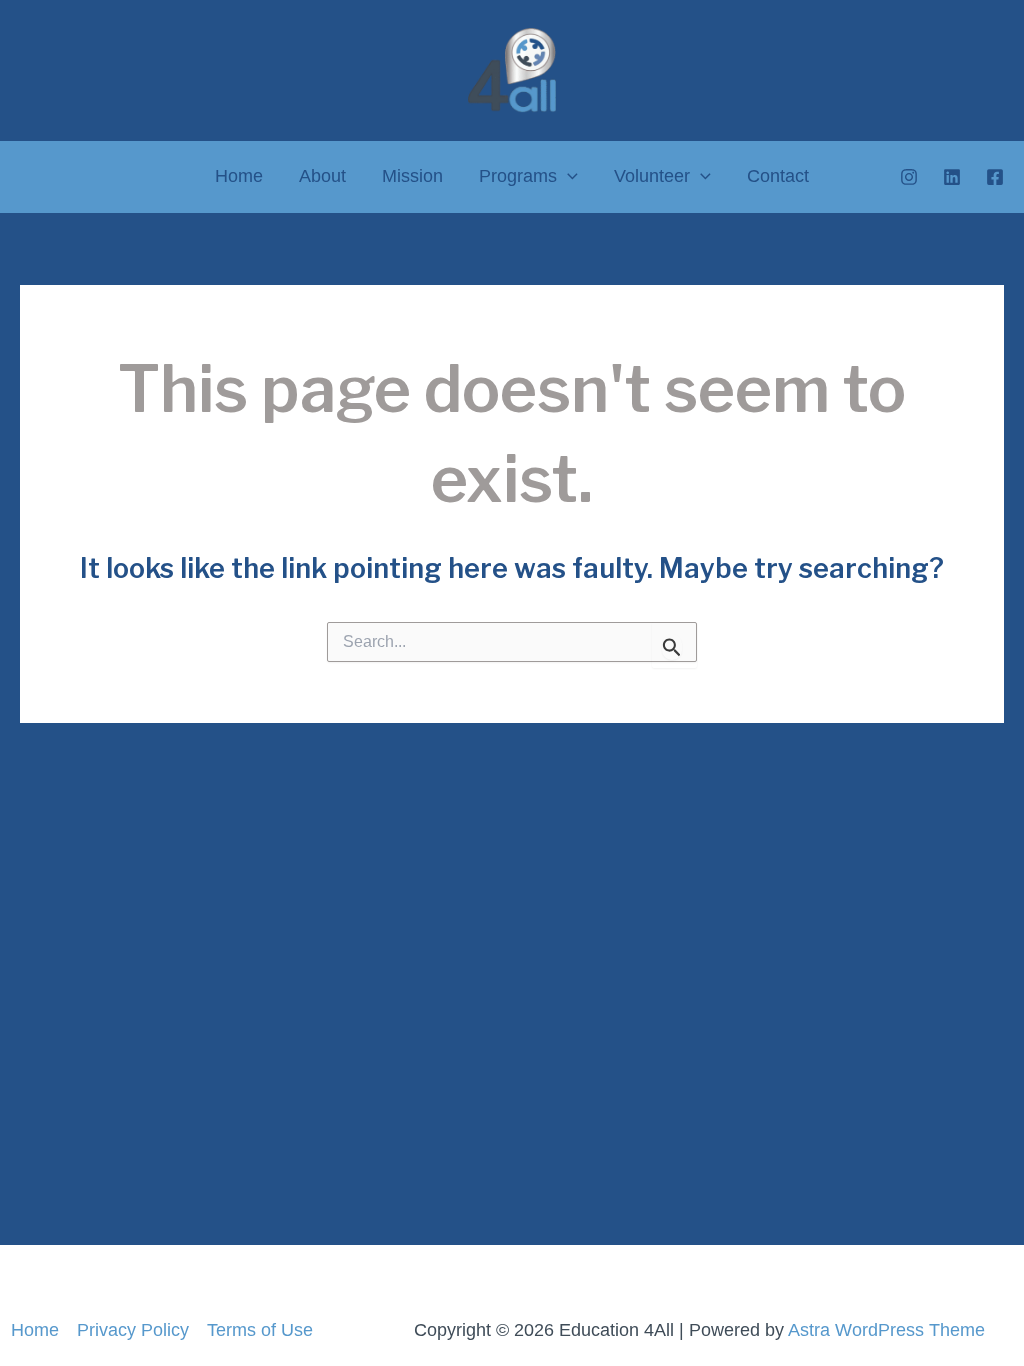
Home (239, 176)
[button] (567, 176)
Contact (778, 176)
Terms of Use (260, 1330)
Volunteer (652, 176)
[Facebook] (995, 177)
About (322, 176)
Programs (518, 176)
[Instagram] (909, 177)
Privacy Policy (133, 1330)
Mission (412, 176)
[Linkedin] (952, 177)
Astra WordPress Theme (886, 1330)
